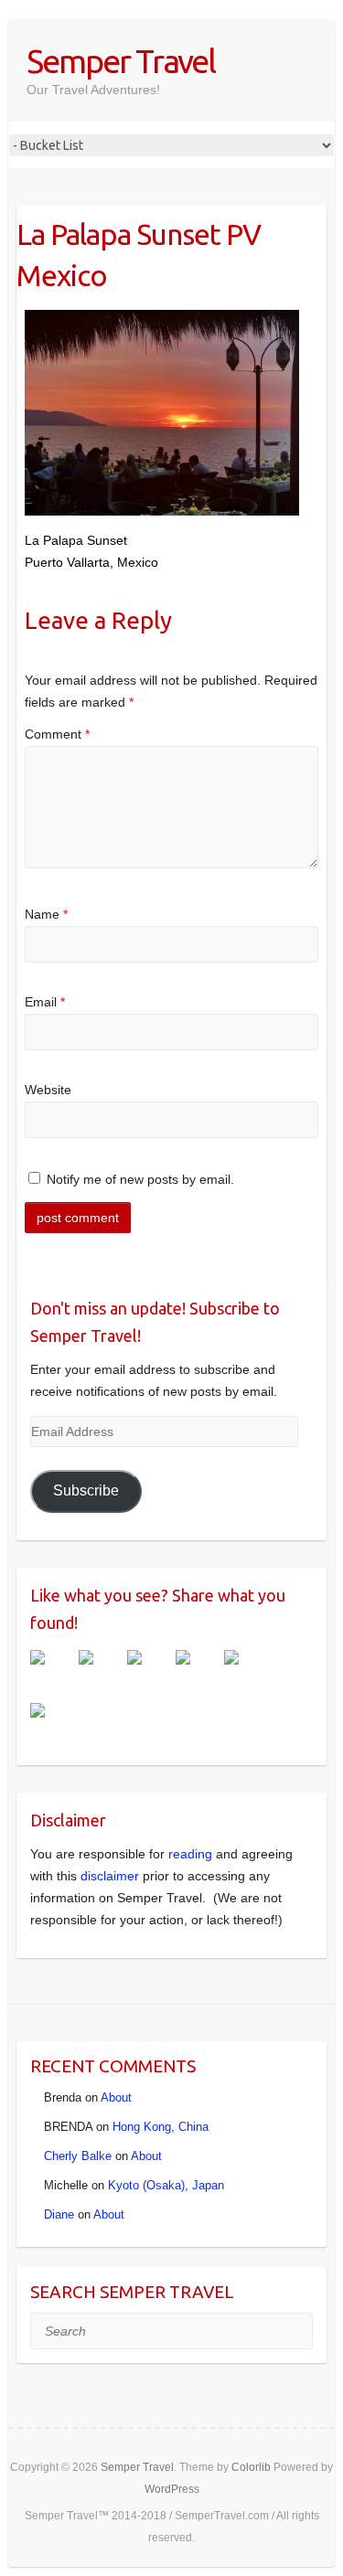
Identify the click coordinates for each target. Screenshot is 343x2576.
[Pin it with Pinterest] (198, 1672)
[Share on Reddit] (149, 1672)
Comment (57, 734)
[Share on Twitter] (101, 1672)
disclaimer (110, 1876)
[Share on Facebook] (52, 1672)
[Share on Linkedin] (246, 1672)
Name (46, 914)
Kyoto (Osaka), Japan (166, 2185)
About (116, 2097)
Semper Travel (121, 61)
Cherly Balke (78, 2156)
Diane (59, 2214)
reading (190, 1854)
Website (48, 1090)
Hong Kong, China (161, 2127)
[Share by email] (52, 1725)
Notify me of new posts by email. (140, 1179)
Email (45, 1002)
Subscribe (86, 1490)
